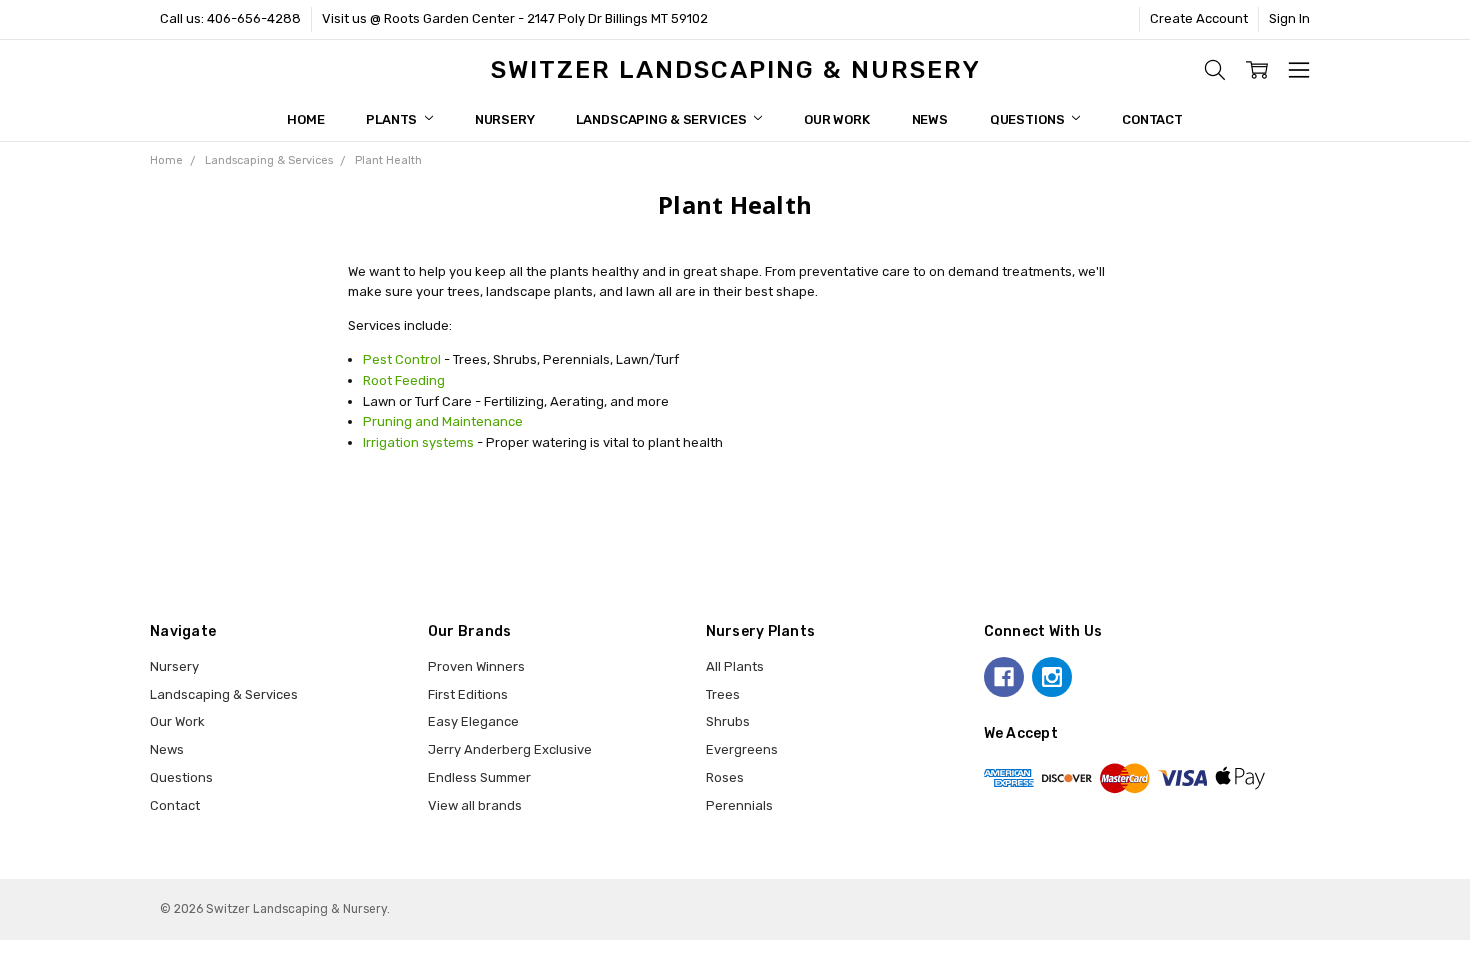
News (930, 119)
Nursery (505, 119)
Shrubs (728, 721)
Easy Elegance (473, 721)
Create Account (1199, 18)
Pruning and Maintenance (443, 421)
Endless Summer (479, 777)
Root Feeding (404, 380)
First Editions (468, 694)
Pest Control (402, 359)
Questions (1029, 119)
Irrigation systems (418, 442)
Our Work (837, 119)
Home (305, 119)
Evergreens (742, 749)
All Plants (735, 666)
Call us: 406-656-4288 (230, 18)
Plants (393, 119)
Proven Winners (476, 666)
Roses (725, 777)
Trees (723, 694)
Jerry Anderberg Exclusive (510, 749)
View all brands (475, 805)
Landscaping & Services (662, 119)
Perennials (739, 805)
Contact (1152, 119)
